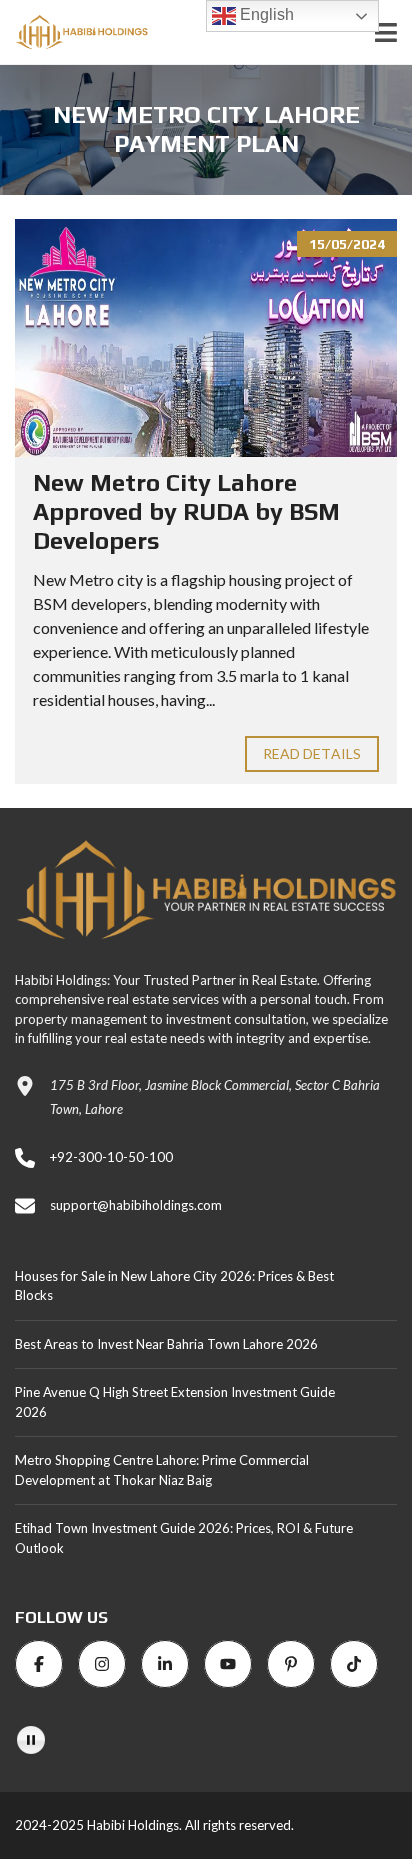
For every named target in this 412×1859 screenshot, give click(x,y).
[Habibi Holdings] (74, 32)
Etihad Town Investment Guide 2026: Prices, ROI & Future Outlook (184, 1538)
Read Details (312, 753)
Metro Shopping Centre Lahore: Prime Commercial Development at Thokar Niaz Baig (162, 1470)
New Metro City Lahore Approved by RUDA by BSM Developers (186, 511)
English (265, 14)
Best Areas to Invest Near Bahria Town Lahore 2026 (166, 1344)
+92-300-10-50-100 (111, 1157)
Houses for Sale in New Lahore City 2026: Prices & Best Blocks (174, 1286)
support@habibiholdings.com (136, 1205)
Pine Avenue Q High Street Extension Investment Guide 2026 (175, 1402)
